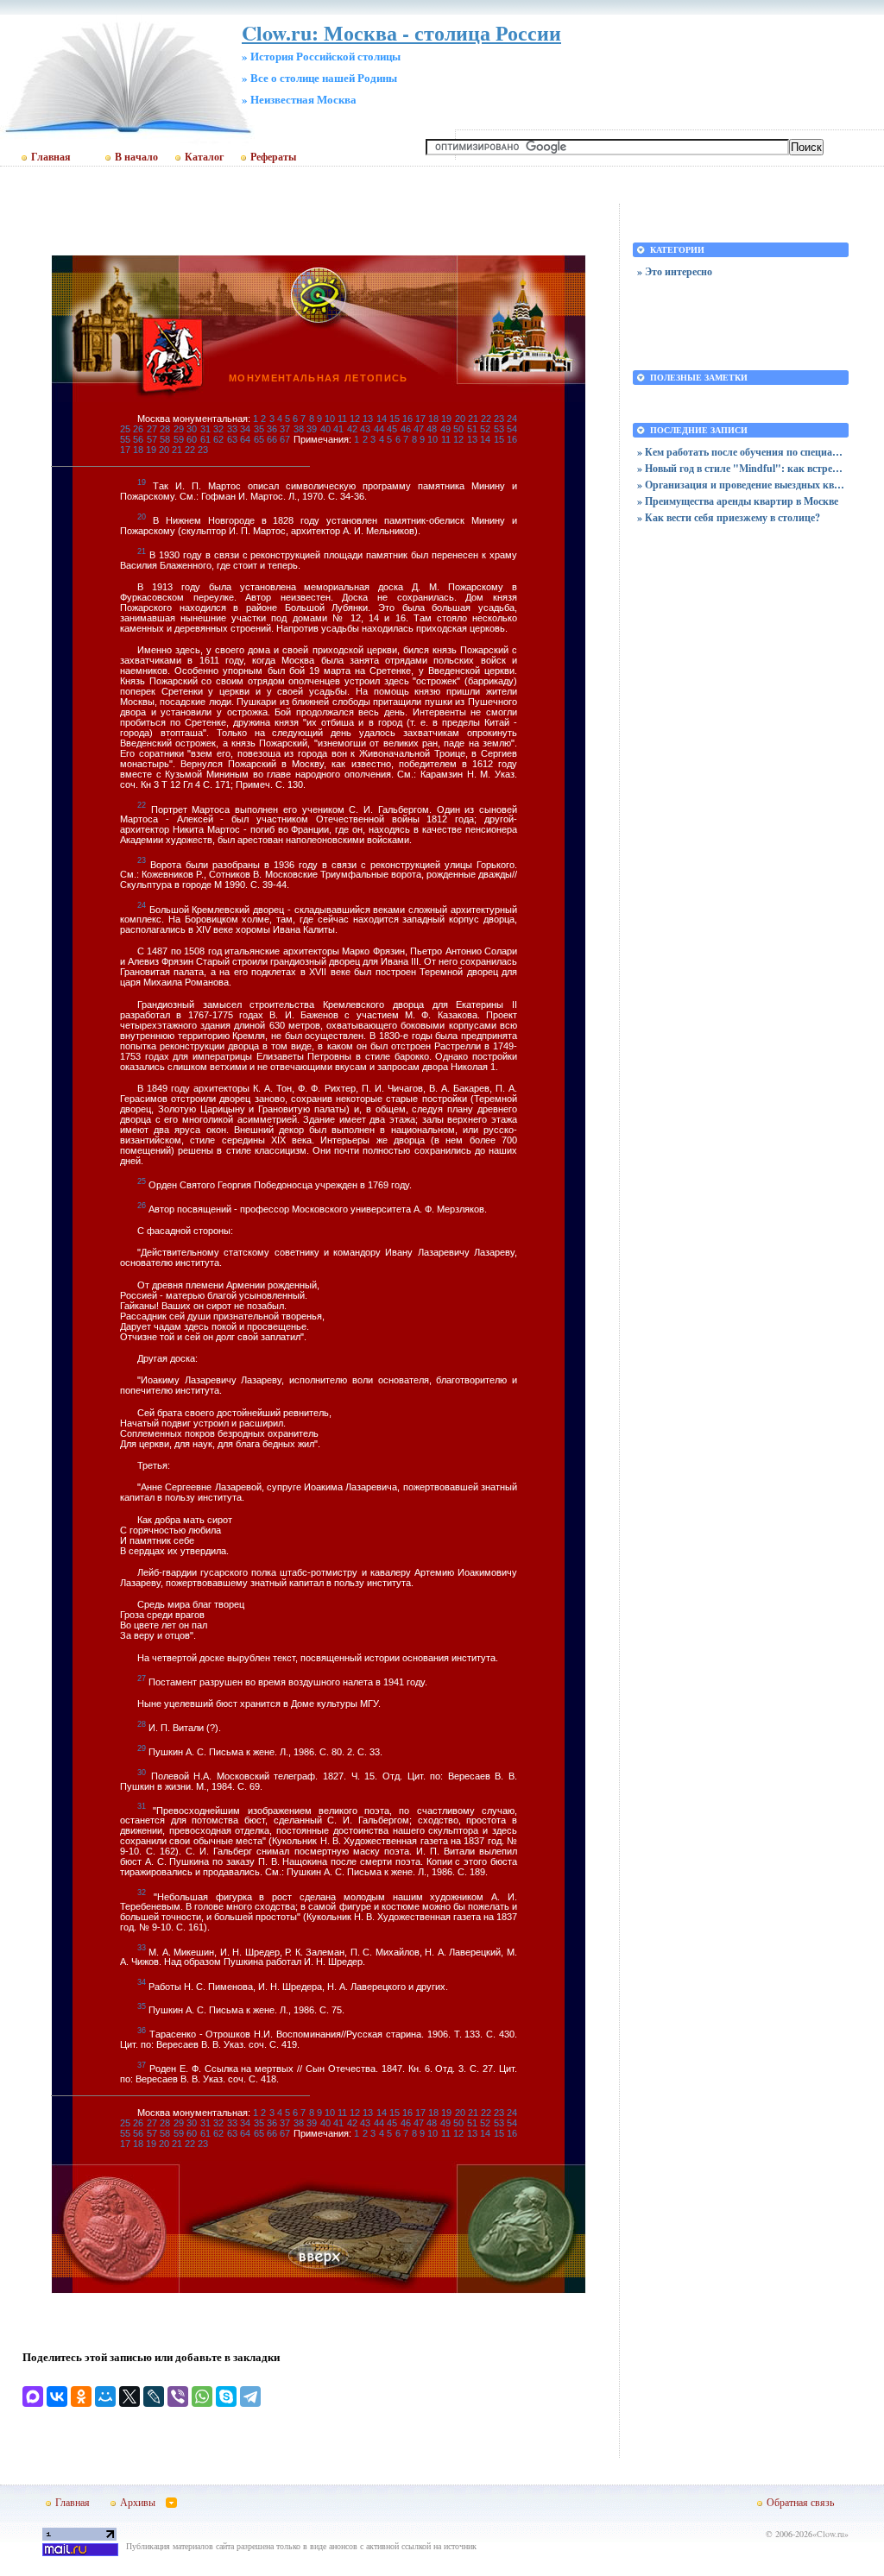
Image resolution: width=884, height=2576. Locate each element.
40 (325, 429)
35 (259, 429)
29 (179, 429)
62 (218, 439)
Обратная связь (800, 2502)
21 (473, 419)
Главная (51, 157)
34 (245, 429)
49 (445, 429)
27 (152, 429)
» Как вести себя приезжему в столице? (729, 517)
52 (485, 429)
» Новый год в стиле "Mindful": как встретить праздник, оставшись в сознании (741, 468)
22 (486, 419)
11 (342, 419)
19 (446, 419)
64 (245, 439)
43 (365, 429)
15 (395, 419)
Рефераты (273, 157)
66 (272, 439)
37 (285, 429)
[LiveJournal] (154, 2396)
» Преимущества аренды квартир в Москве (738, 501)
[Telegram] (250, 2396)
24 (512, 419)
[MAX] (33, 2396)
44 (379, 429)
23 (499, 419)
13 (368, 419)
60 (192, 439)
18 (433, 419)
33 (232, 429)
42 (352, 429)
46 (406, 429)
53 (499, 429)
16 (407, 419)
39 (312, 429)
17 (420, 419)
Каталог (204, 157)
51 (472, 429)
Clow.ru (830, 2534)
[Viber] (178, 2396)
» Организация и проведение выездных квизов (741, 485)
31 (205, 429)
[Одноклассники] (81, 2396)
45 (392, 429)
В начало (136, 157)
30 (192, 429)
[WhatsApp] (202, 2396)
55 (125, 439)
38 (299, 429)
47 (419, 429)
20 (460, 419)
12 (355, 419)
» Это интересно (675, 271)
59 (179, 439)
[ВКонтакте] (57, 2396)
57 (152, 439)
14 (382, 419)
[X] (129, 2396)
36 (272, 429)
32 (218, 429)
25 (125, 429)
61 (205, 439)
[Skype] (226, 2396)
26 (138, 429)
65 (259, 439)
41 (338, 429)
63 (232, 439)
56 (138, 439)
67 (285, 439)
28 (165, 429)
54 (512, 429)
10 (330, 419)
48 (432, 429)
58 (165, 439)
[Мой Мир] (105, 2396)
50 (458, 429)
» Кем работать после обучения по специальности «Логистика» (741, 452)
